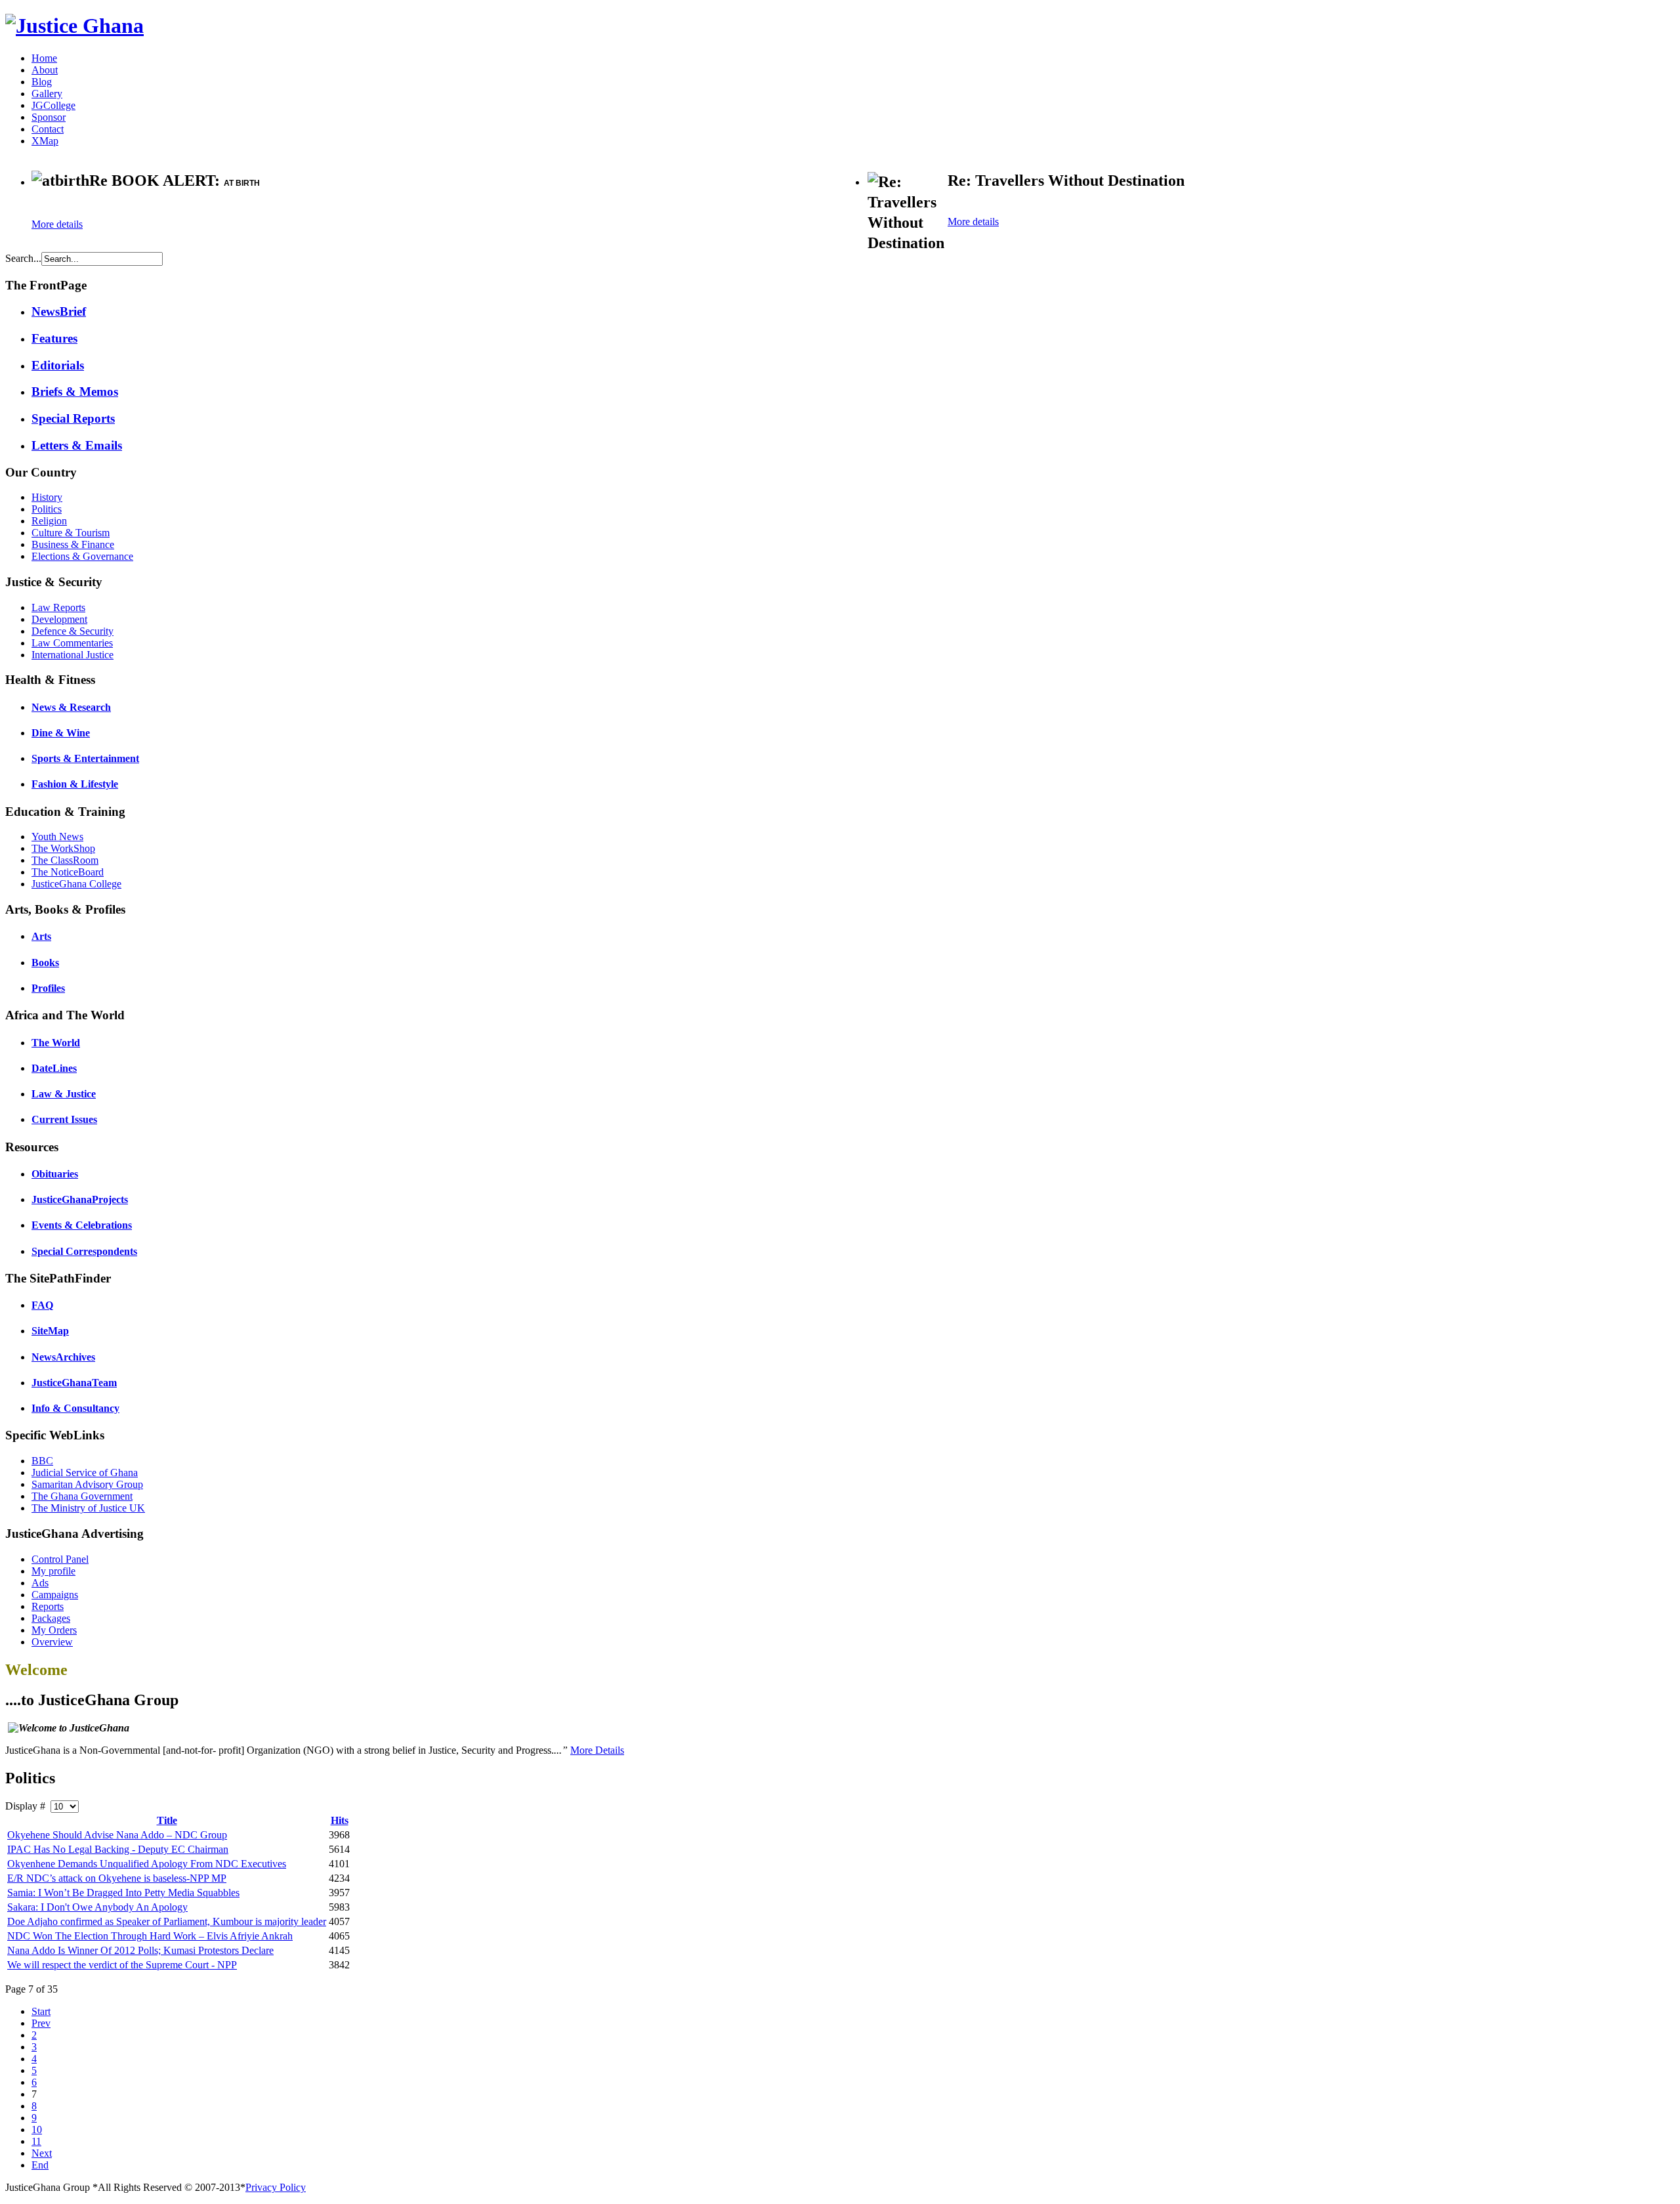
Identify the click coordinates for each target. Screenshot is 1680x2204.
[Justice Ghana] (74, 26)
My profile (53, 1571)
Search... (23, 258)
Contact (48, 129)
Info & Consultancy (75, 1408)
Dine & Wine (61, 733)
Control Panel (60, 1559)
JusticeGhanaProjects (80, 1199)
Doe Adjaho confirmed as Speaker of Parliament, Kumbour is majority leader (167, 1921)
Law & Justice (64, 1094)
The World (56, 1043)
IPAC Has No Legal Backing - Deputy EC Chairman (118, 1849)
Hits (340, 1820)
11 (36, 2141)
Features (54, 338)
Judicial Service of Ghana (85, 1473)
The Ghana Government (82, 1496)
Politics (47, 509)
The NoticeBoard (68, 872)
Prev (41, 2023)
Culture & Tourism (71, 533)
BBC (42, 1461)
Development (59, 619)
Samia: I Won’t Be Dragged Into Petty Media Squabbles (123, 1893)
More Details (597, 1750)
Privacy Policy (276, 2187)
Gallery (47, 94)
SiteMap (50, 1331)
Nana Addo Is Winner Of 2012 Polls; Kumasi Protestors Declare (140, 1950)
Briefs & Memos (75, 392)
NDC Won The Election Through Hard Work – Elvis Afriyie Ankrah (150, 1936)
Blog (42, 82)
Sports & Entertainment (85, 758)
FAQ (42, 1305)
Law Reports (58, 607)
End (40, 2165)
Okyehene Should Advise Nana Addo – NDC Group (117, 1835)
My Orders (54, 1630)
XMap (45, 141)
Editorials (58, 365)
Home (44, 58)
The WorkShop (63, 848)
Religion (49, 521)
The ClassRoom (65, 860)
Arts (41, 936)
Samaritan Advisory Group (87, 1484)
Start (41, 2011)
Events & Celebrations (82, 1225)
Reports (48, 1606)
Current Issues (64, 1119)
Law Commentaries (72, 643)
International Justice (73, 655)
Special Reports (73, 418)
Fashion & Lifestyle (75, 784)
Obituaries (55, 1174)
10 (37, 2130)
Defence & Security (73, 631)
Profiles (48, 988)
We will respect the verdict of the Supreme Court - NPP (122, 1965)
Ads (40, 1583)
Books (45, 963)
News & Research (71, 707)
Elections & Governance (82, 556)
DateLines (54, 1068)
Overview (52, 1642)
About (45, 70)
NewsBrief (59, 311)
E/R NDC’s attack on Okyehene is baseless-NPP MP (117, 1878)
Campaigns (55, 1595)
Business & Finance (73, 544)
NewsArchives (63, 1357)
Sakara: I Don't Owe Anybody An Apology (97, 1907)
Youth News (57, 837)
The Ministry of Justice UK (88, 1508)
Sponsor (49, 117)
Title (167, 1820)
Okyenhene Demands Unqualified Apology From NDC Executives (147, 1864)
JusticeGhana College (76, 884)
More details (57, 224)
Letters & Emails (77, 445)
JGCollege (53, 105)
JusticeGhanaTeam (74, 1383)
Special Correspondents (84, 1251)
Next (42, 2153)
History (47, 497)
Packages (51, 1618)
